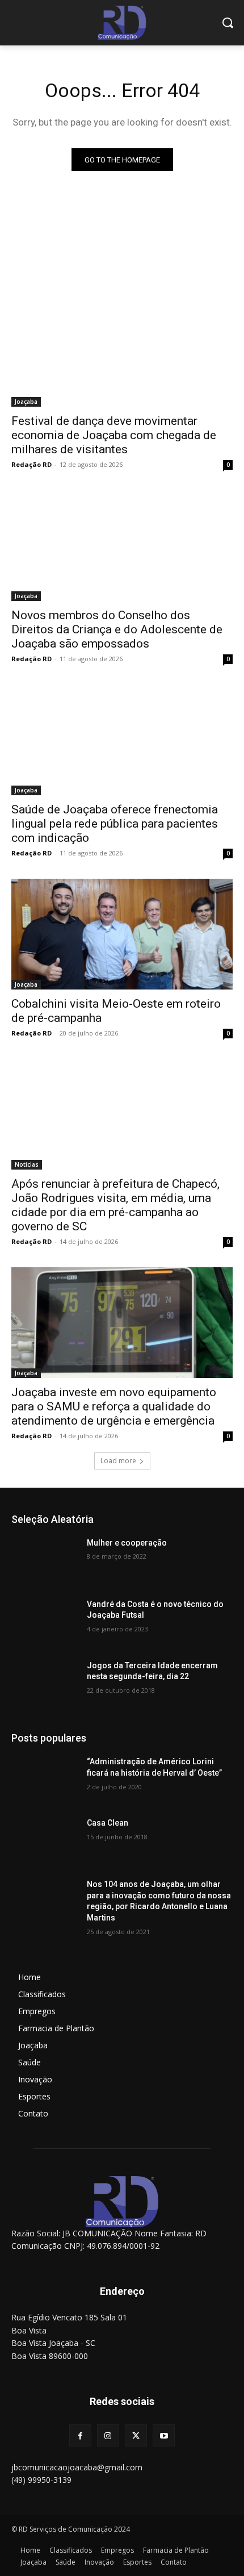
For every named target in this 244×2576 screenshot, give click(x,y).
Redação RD (31, 464)
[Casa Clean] (45, 1841)
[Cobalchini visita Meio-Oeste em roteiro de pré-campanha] (122, 934)
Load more (118, 1461)
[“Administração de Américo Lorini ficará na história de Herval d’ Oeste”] (45, 1780)
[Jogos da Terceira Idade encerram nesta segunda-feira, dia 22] (45, 1684)
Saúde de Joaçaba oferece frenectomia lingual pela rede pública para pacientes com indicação (115, 824)
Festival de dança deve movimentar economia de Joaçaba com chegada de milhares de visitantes (114, 435)
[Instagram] (108, 2435)
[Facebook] (80, 2435)
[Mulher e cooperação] (45, 1561)
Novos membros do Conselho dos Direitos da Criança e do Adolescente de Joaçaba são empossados (117, 629)
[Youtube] (164, 2435)
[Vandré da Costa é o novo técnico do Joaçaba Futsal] (45, 1622)
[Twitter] (136, 2435)
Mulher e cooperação (127, 1543)
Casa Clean (108, 1823)
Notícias (27, 1164)
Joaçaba (26, 402)
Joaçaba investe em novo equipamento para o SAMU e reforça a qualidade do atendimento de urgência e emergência (114, 1406)
